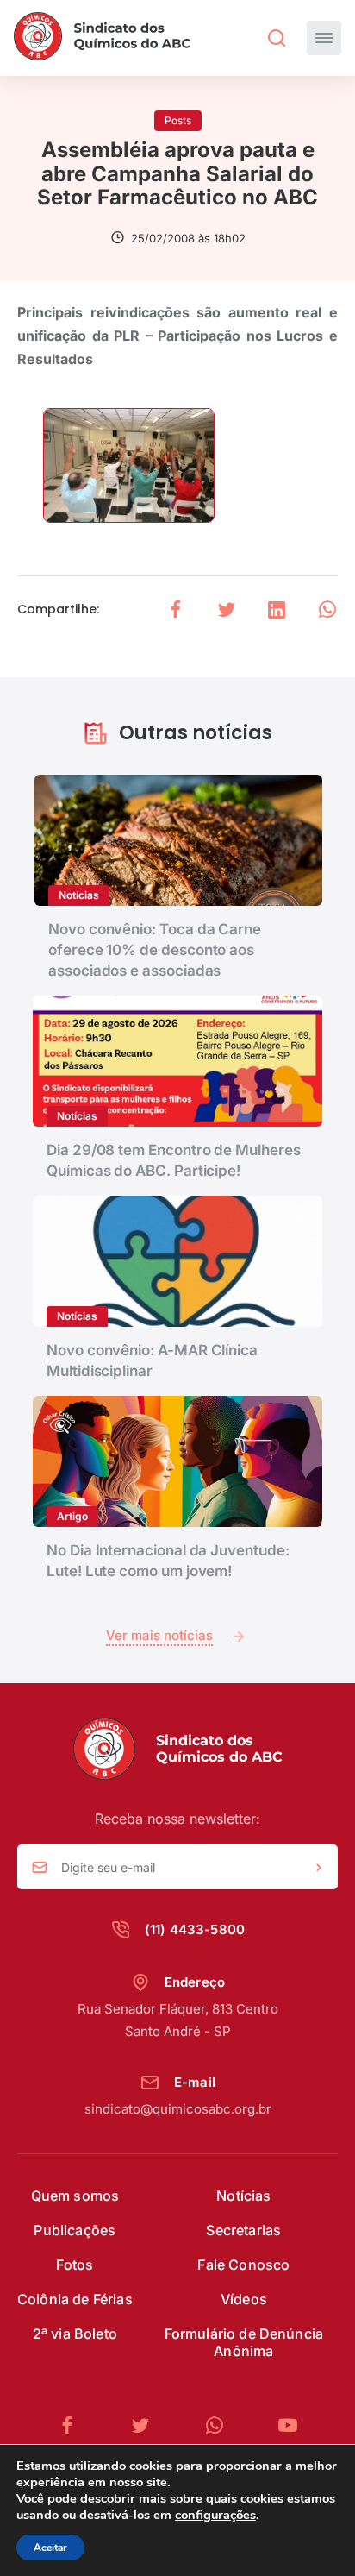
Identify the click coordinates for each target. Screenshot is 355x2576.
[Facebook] (74, 2425)
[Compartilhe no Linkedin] (277, 609)
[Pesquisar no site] (277, 38)
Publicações (75, 2230)
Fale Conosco (243, 2265)
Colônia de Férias (75, 2299)
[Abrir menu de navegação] (324, 38)
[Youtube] (288, 2425)
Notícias (243, 2196)
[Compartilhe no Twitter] (227, 609)
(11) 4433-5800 (195, 1929)
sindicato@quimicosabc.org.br (178, 2109)
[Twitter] (147, 2425)
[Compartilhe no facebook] (176, 609)
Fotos (75, 2265)
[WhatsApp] (221, 2425)
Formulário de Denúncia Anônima (244, 2342)
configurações (215, 2515)
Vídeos (244, 2299)
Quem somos (75, 2196)
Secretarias (243, 2230)
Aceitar (50, 2548)
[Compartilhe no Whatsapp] (327, 609)
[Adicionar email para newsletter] (319, 1868)
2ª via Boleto (75, 2334)
